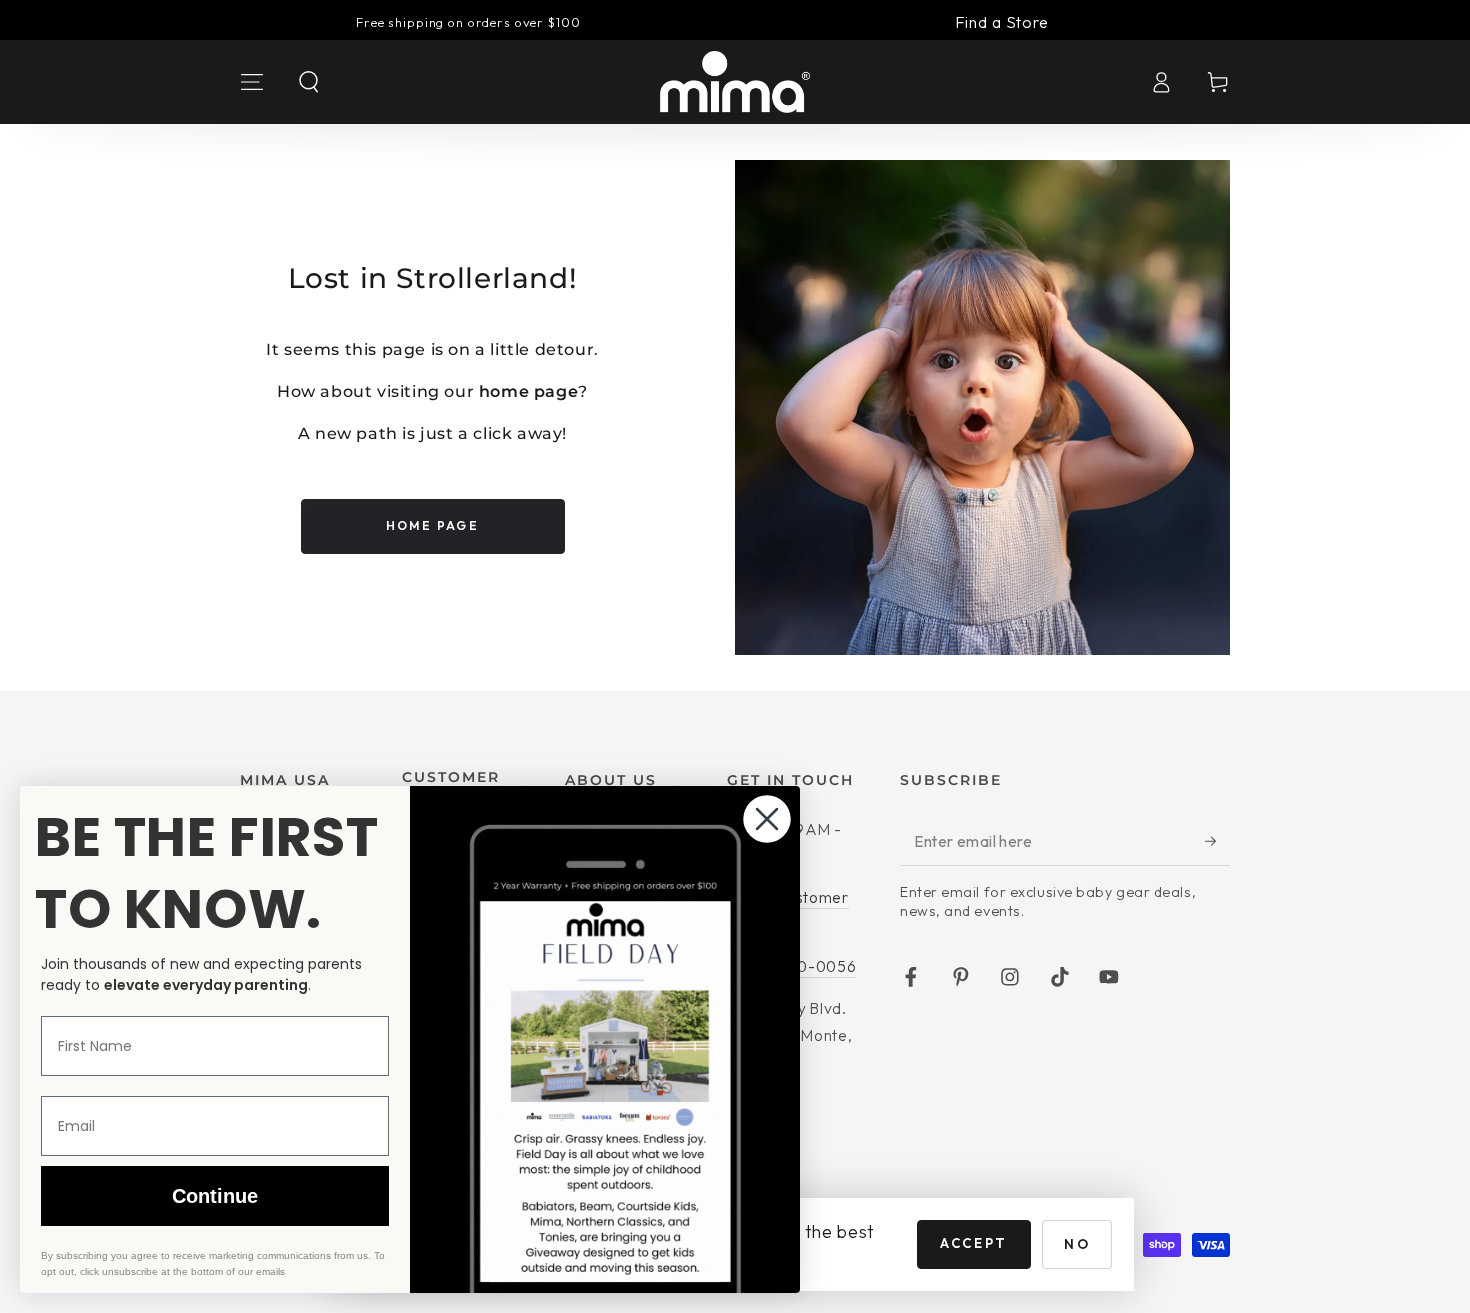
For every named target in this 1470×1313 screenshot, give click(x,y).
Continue (215, 1196)
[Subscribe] (1217, 841)
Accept (974, 1243)
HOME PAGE (433, 525)
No (1077, 1244)
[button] (309, 82)
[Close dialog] (767, 819)
